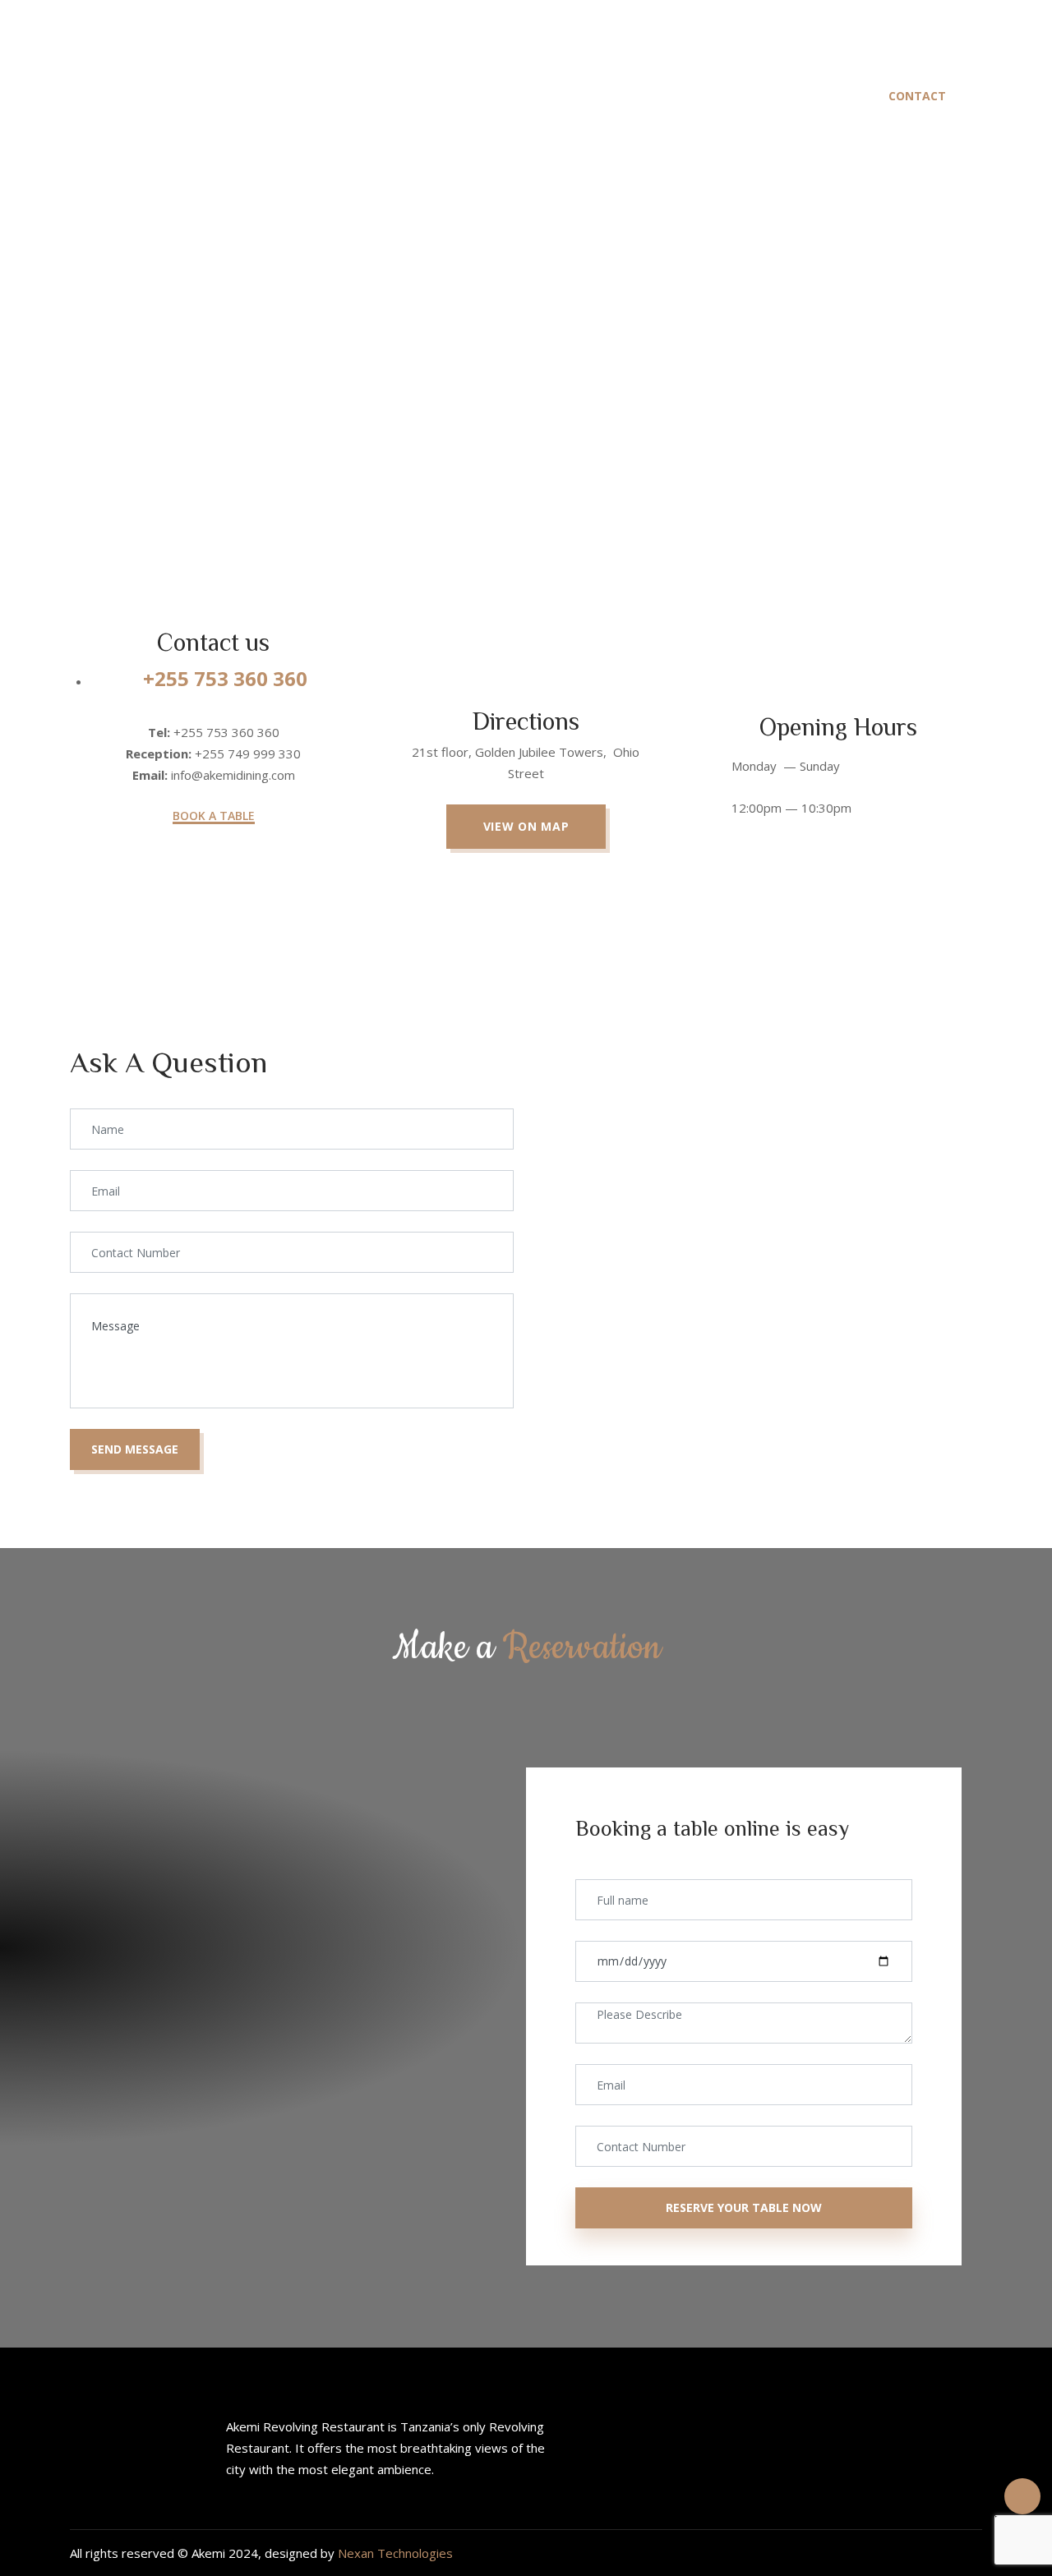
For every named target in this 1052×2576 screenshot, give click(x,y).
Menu (473, 96)
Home (286, 96)
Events (704, 96)
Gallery (807, 96)
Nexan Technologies (395, 2553)
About (380, 96)
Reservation (586, 96)
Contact (917, 96)
